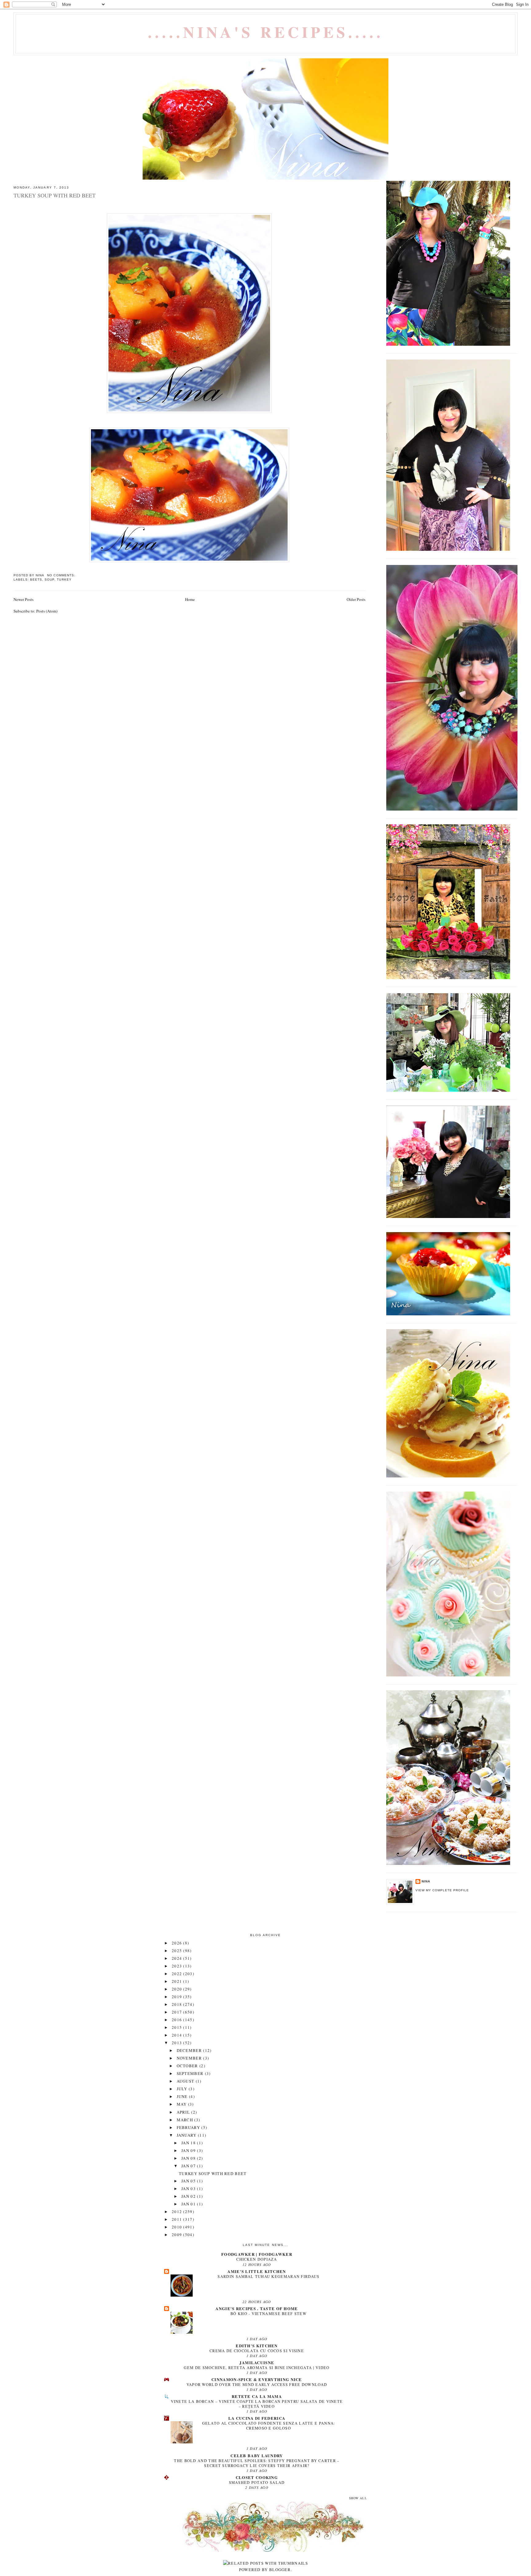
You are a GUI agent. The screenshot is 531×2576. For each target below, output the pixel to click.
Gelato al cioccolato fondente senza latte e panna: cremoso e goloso (269, 2426)
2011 (178, 2219)
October (188, 2066)
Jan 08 (189, 2158)
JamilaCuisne (257, 2362)
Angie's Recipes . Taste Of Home (257, 2308)
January (187, 2135)
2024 (178, 1958)
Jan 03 (189, 2189)
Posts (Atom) (47, 611)
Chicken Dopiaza (257, 2259)
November (190, 2058)
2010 (178, 2227)
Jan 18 (189, 2143)
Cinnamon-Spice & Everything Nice (257, 2379)
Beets (36, 580)
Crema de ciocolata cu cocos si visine (257, 2351)
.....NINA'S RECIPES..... (266, 32)
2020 (178, 1989)
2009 (178, 2235)
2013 (178, 2043)
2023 (178, 1966)
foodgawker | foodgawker (257, 2254)
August (186, 2081)
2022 (178, 1974)
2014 (178, 2035)
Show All (358, 2498)
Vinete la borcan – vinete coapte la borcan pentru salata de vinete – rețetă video (257, 2404)
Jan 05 (189, 2181)
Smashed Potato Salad (257, 2482)
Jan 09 (189, 2150)
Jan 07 (189, 2166)
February (189, 2127)
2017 (178, 2012)
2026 (178, 1943)
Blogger (280, 2570)
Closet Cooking (257, 2477)
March (186, 2120)
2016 (178, 2020)
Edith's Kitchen (257, 2346)
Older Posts (356, 599)
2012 (178, 2212)
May (182, 2104)
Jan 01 (189, 2204)
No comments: (62, 575)
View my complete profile (442, 1890)
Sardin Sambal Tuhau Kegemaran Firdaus (268, 2276)
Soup (49, 580)
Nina (426, 1881)
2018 (178, 2004)
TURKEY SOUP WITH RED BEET (55, 195)
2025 (178, 1951)
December (190, 2050)
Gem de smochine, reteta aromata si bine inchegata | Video (257, 2368)
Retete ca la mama (257, 2396)
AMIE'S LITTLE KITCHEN (257, 2271)
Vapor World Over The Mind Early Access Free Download (257, 2384)
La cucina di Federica (257, 2418)
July (183, 2089)
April (184, 2112)
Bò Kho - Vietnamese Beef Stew (269, 2313)
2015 (178, 2027)
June (183, 2096)
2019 (178, 1997)
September (191, 2073)
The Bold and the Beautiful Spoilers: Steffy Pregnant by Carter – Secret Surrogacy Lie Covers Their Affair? (257, 2463)
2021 (178, 1981)
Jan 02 (189, 2196)
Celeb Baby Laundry (257, 2455)
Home (190, 599)
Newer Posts (24, 599)
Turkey (64, 580)
